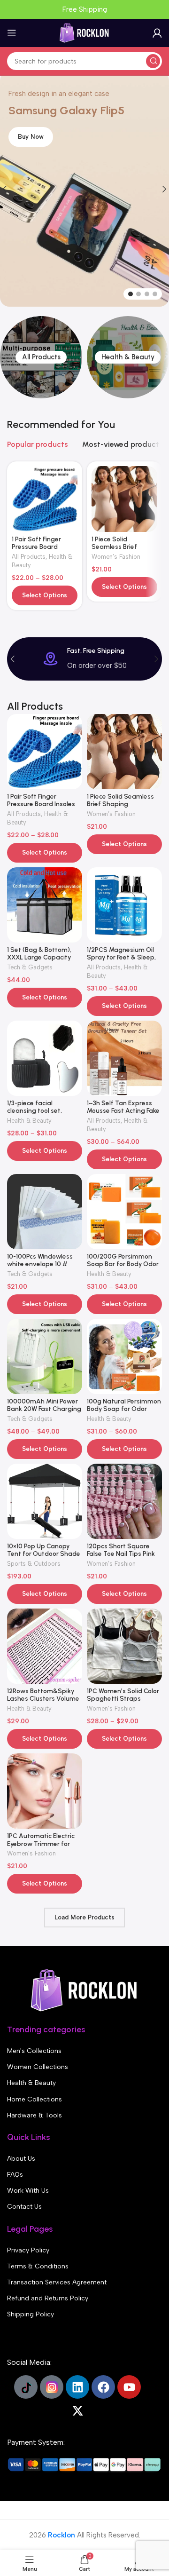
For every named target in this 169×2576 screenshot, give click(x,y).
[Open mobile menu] (12, 33)
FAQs (15, 2175)
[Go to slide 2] (138, 294)
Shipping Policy (31, 2314)
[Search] (153, 61)
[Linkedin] (77, 2387)
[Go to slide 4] (155, 294)
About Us (21, 2159)
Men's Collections (34, 2051)
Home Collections (35, 2099)
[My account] (157, 33)
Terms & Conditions (38, 2266)
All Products (29, 557)
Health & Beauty (29, 1121)
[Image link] (84, 1990)
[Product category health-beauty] (128, 357)
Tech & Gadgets (30, 967)
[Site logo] (84, 32)
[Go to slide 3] (147, 294)
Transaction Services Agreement (57, 2282)
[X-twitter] (77, 2410)
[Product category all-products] (41, 357)
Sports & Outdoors (34, 1564)
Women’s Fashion (116, 557)
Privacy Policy (28, 2250)
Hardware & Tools (35, 2115)
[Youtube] (129, 2387)
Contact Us (24, 2207)
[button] (13, 659)
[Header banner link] (84, 9)
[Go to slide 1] (131, 294)
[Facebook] (103, 2387)
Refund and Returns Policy (48, 2298)
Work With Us (28, 2191)
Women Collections (38, 2067)
